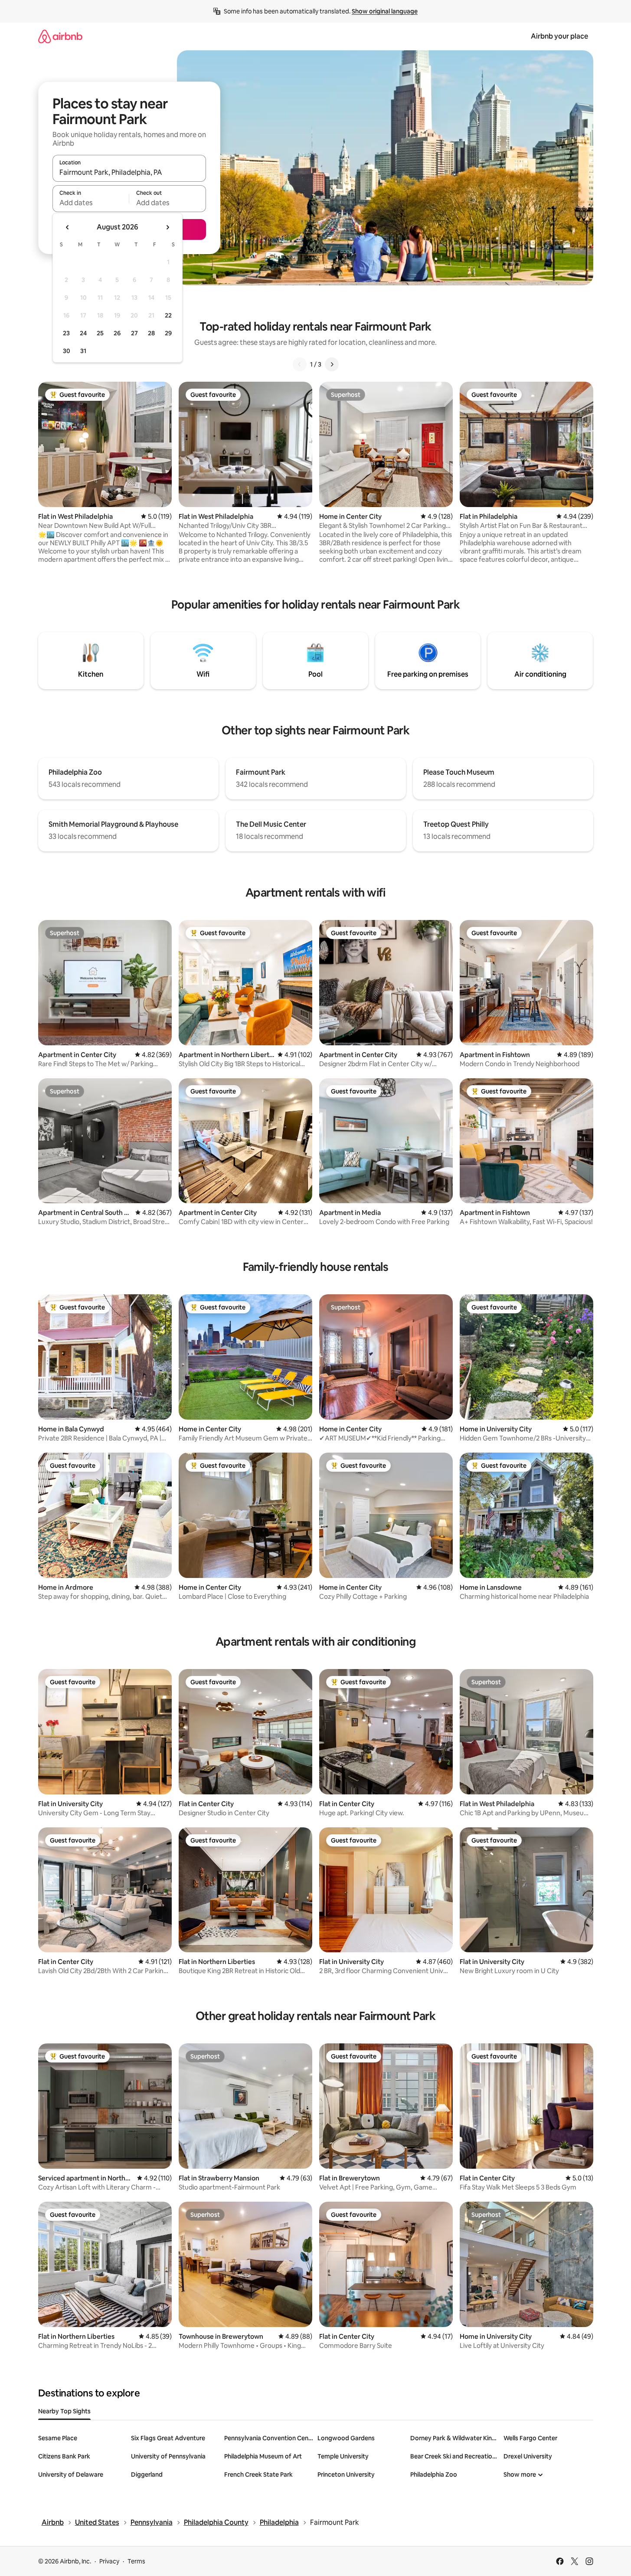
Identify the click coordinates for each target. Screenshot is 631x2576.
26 (117, 333)
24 (83, 333)
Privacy (109, 2561)
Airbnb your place (559, 36)
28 (151, 333)
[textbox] (91, 203)
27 (134, 333)
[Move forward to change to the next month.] (167, 227)
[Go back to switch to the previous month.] (68, 227)
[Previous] (300, 364)
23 (66, 333)
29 (168, 333)
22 (168, 315)
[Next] (332, 364)
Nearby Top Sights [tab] (64, 2411)
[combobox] (129, 172)
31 (83, 351)
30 (67, 351)
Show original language (385, 11)
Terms (136, 2561)
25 (100, 333)
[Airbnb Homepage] (60, 36)
